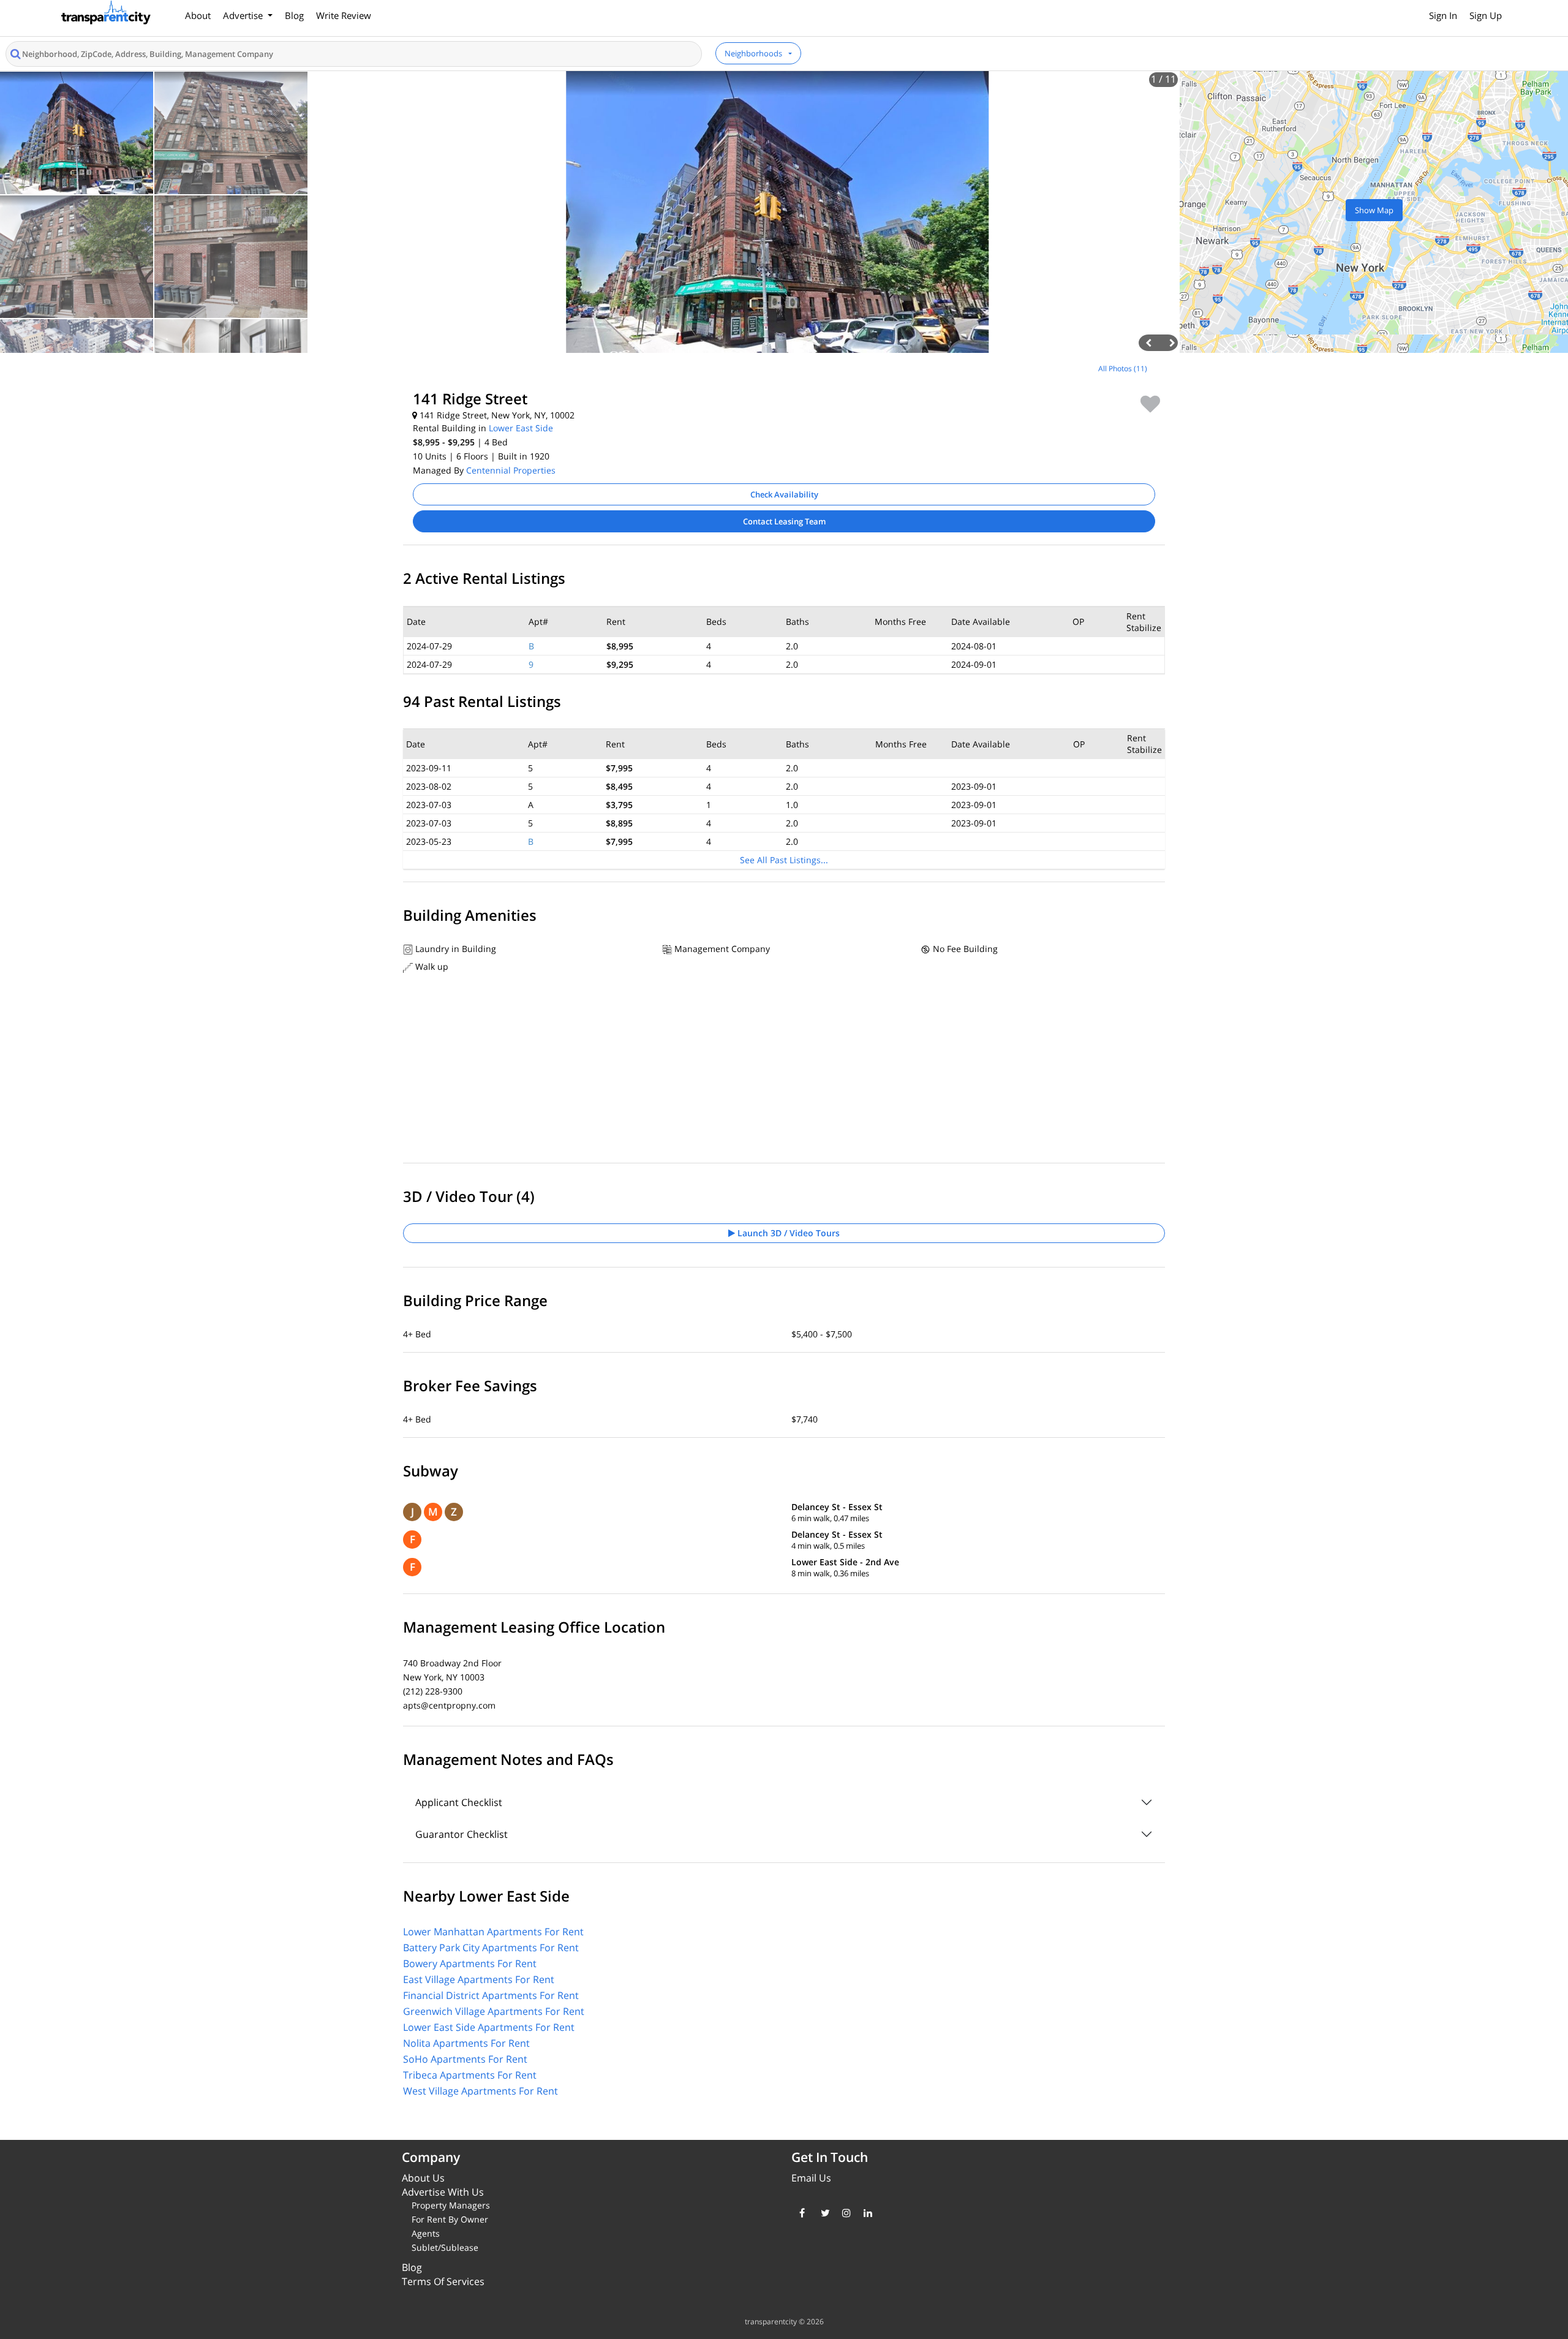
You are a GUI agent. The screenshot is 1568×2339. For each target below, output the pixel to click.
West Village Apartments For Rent (481, 2091)
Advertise (244, 15)
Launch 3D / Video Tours (787, 1233)
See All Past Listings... (784, 860)
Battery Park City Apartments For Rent (491, 1948)
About (198, 15)
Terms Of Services (443, 2281)
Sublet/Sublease (445, 2247)
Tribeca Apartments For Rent (470, 2075)
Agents (426, 2233)
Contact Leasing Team (784, 521)
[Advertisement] (196, 444)
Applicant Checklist (459, 1802)
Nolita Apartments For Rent (466, 2043)
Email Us (811, 2178)
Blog (294, 15)
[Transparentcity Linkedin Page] (865, 2213)
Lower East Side (521, 428)
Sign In (1443, 15)
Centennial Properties (511, 470)
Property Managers (451, 2205)
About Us (423, 2178)
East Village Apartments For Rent (479, 1979)
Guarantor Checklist (462, 1834)
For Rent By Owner (450, 2219)
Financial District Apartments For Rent (491, 1995)
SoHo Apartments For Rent (465, 2059)
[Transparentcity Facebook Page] (801, 2213)
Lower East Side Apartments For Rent (489, 2027)
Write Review (344, 15)
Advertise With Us (443, 2192)
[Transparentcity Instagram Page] (844, 2213)
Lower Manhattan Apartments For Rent (493, 1932)
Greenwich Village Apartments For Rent (494, 2011)
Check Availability (784, 494)
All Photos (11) (1123, 368)
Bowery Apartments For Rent (470, 1963)
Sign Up (1486, 15)
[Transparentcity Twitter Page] (822, 2213)
